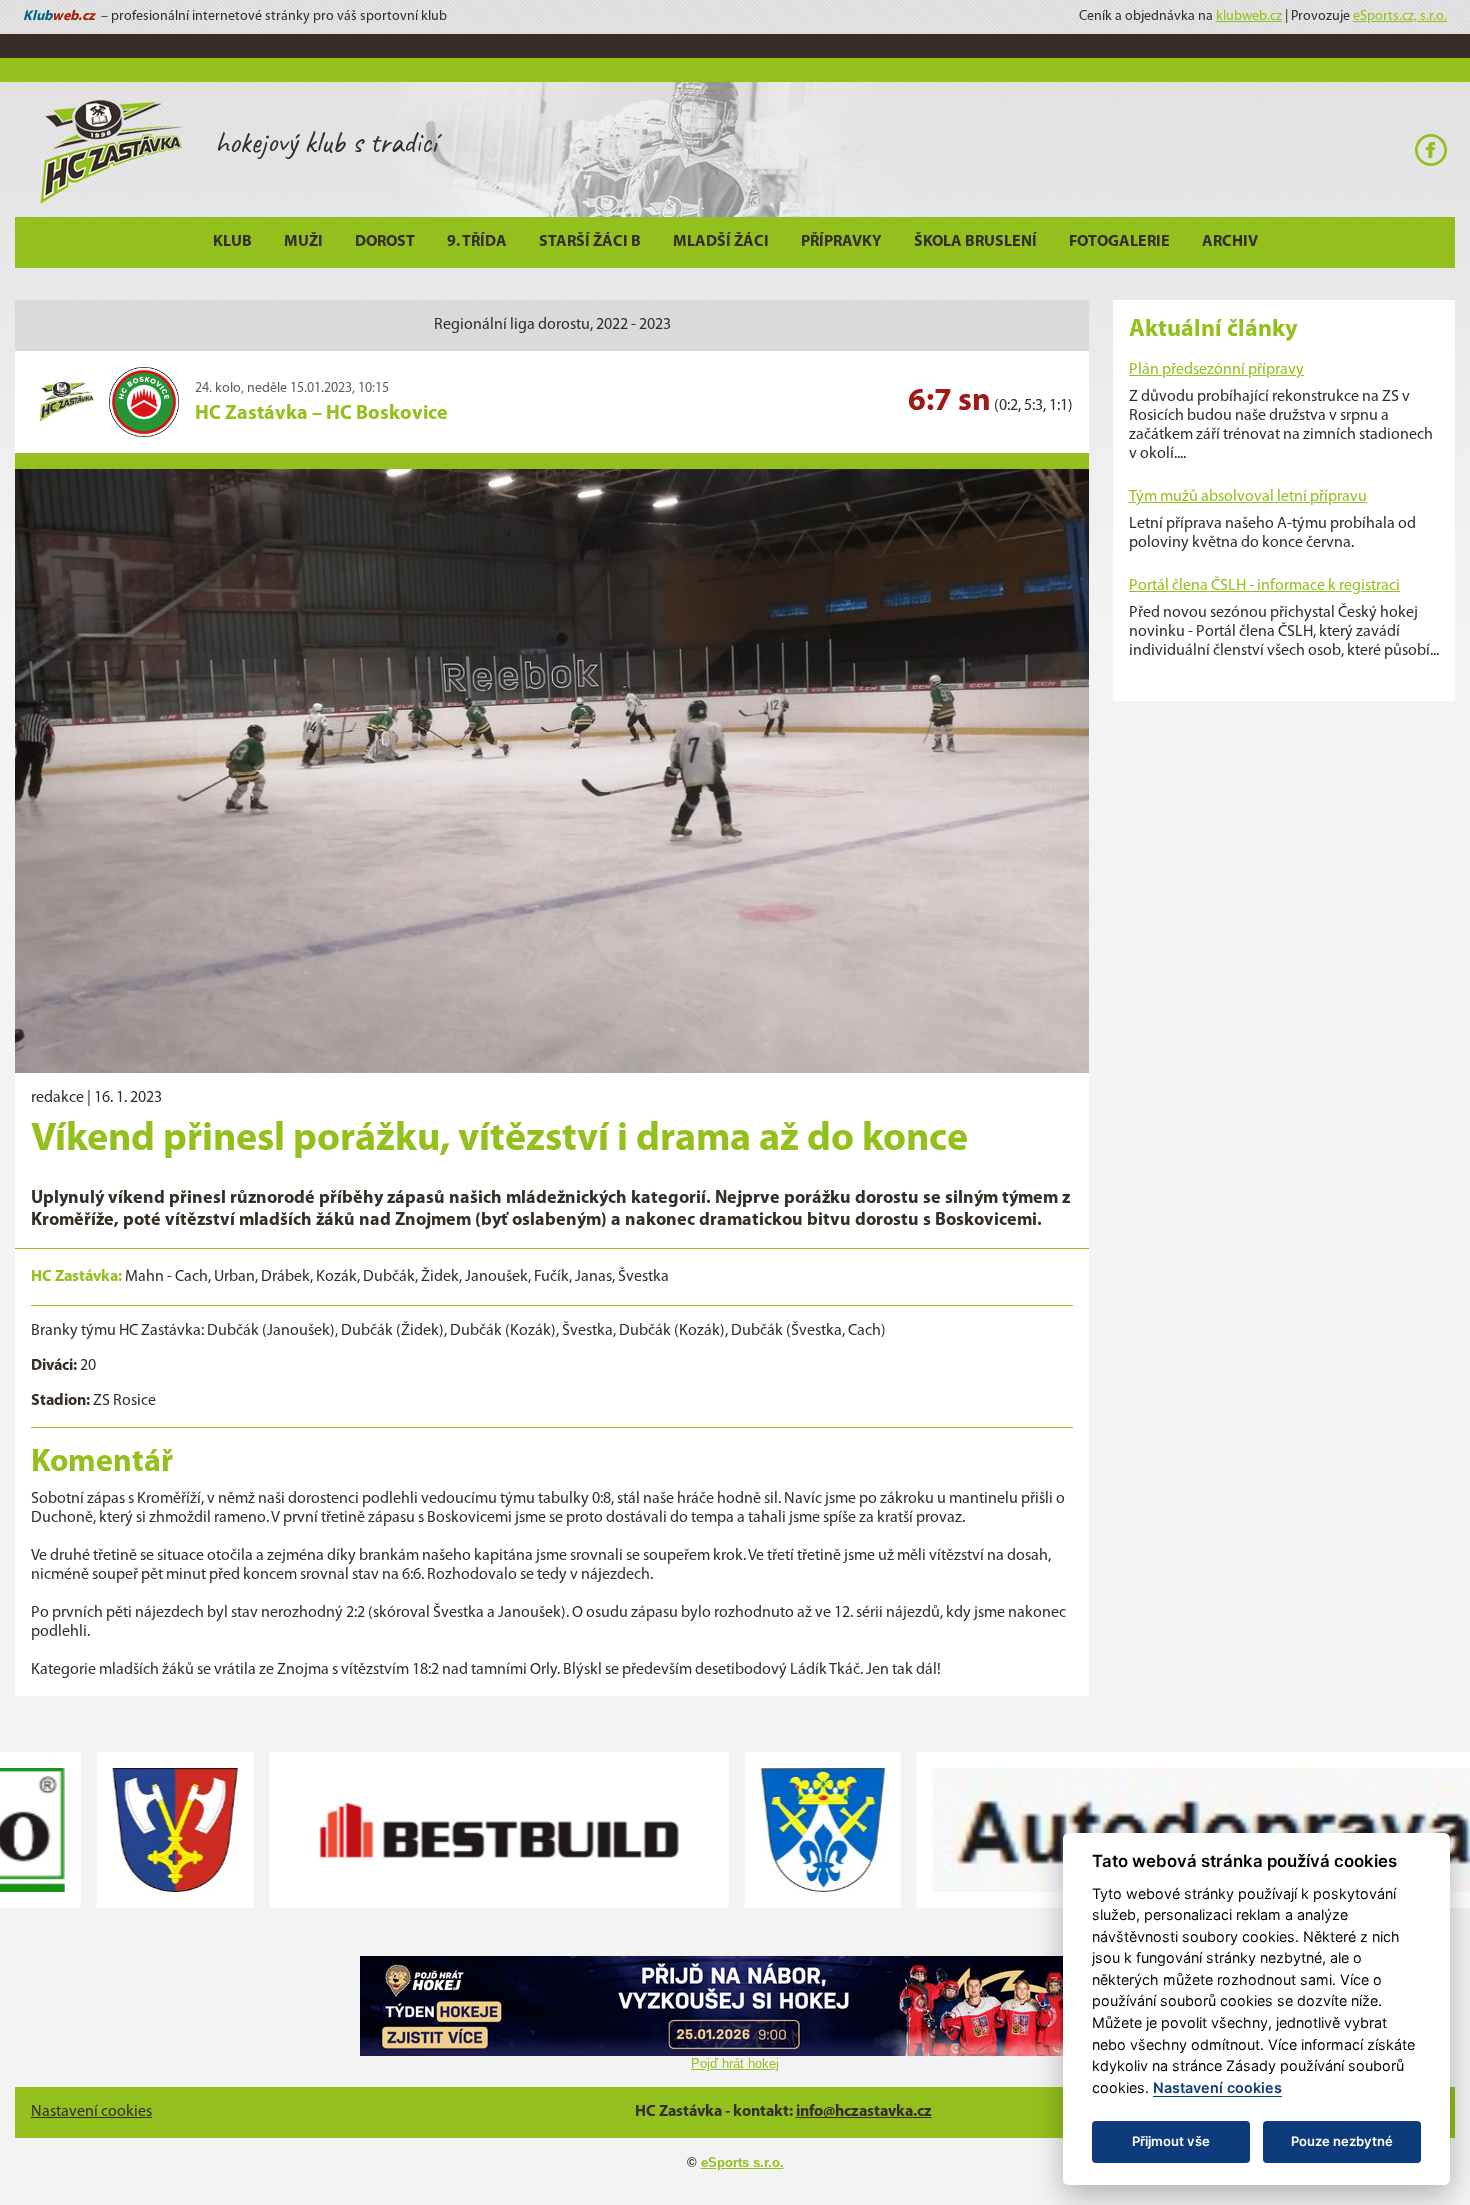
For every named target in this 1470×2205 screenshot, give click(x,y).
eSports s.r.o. (742, 2162)
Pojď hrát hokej (735, 2063)
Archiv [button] (1230, 242)
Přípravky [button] (841, 242)
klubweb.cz (1249, 16)
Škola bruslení (975, 242)
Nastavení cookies (91, 2112)
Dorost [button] (385, 242)
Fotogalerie (1119, 242)
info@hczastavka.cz (864, 2112)
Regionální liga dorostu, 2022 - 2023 (552, 325)
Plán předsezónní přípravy (1216, 370)
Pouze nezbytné (1342, 2141)
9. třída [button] (477, 242)
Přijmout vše (1171, 2141)
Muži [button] (303, 242)
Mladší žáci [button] (721, 242)
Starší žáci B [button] (590, 242)
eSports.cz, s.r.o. (1400, 16)
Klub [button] (232, 242)
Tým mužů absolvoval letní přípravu (1248, 497)
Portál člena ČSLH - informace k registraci (1264, 586)
